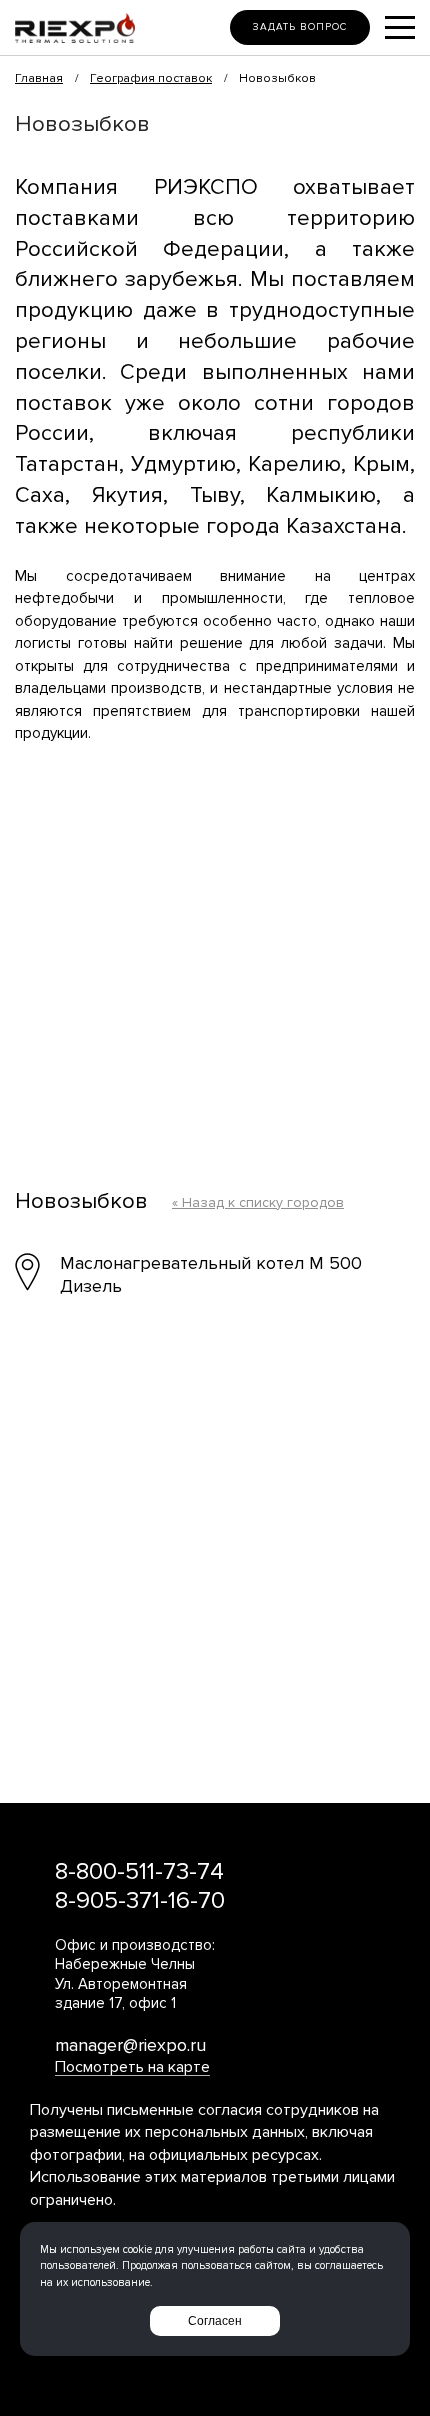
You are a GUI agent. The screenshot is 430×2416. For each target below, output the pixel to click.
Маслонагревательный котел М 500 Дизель (211, 1274)
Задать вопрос (300, 27)
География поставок (151, 78)
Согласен (215, 2321)
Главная (39, 78)
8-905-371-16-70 (140, 1901)
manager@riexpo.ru (130, 2045)
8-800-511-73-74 (139, 1872)
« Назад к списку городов (258, 1202)
